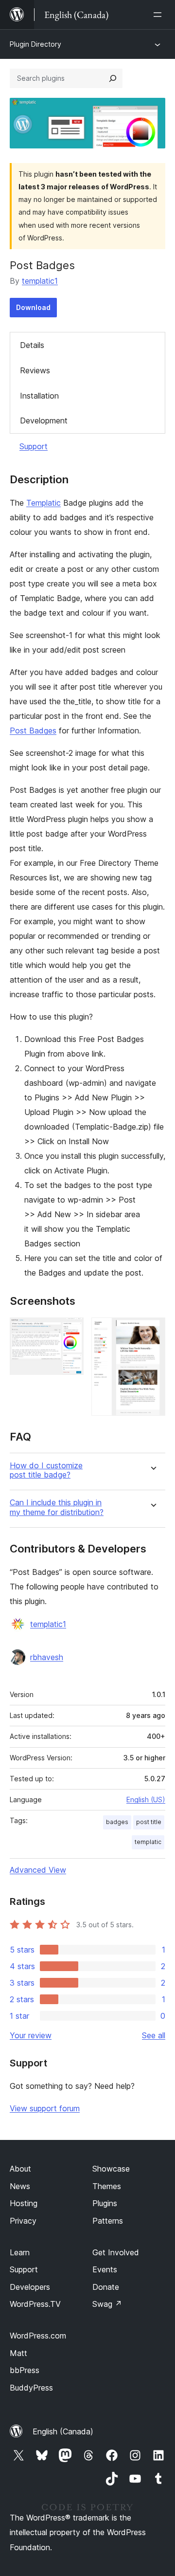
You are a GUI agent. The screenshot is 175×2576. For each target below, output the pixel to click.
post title (149, 1822)
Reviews (35, 370)
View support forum (45, 2108)
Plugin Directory (35, 44)
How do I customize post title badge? (46, 1470)
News (20, 2186)
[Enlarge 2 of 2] (152, 1331)
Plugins (105, 2203)
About (20, 2169)
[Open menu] (159, 15)
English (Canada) (63, 2431)
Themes (107, 2186)
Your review (31, 2035)
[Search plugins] (113, 78)
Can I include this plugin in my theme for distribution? (57, 1507)
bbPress (25, 2370)
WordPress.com (38, 2336)
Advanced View (38, 1870)
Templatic (44, 503)
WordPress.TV (35, 2304)
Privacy (23, 2221)
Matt (18, 2353)
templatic (148, 1842)
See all (154, 2035)
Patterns (108, 2221)
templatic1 (40, 281)
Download (33, 307)
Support (34, 446)
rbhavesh (47, 1657)
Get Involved (116, 2252)
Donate (106, 2287)
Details (32, 345)
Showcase (111, 2169)
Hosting (24, 2203)
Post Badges (33, 731)
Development (44, 420)
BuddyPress (31, 2388)
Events (105, 2269)
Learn (20, 2252)
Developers (30, 2287)
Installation (39, 396)
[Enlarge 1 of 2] (70, 1331)
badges (117, 1822)
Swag (107, 2304)
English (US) (146, 1800)
